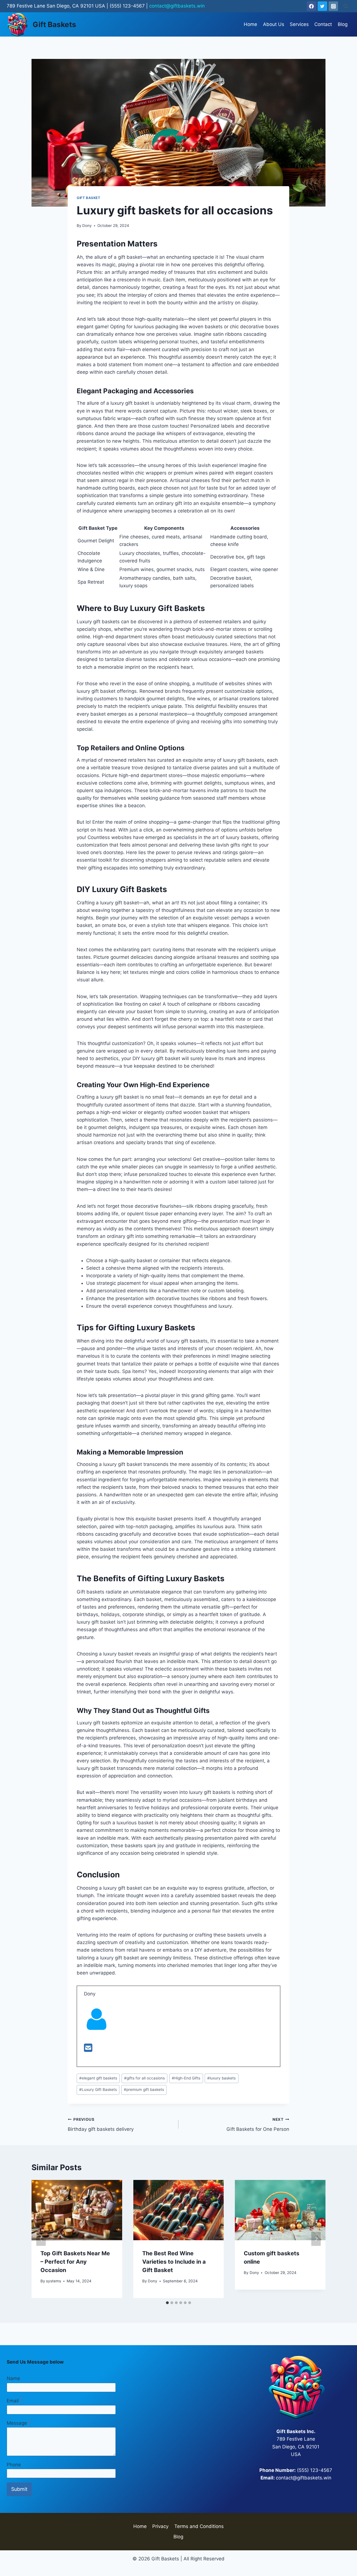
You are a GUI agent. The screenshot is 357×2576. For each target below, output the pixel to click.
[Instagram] (333, 6)
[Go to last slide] (41, 2239)
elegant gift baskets (98, 2078)
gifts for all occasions (144, 2078)
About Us (274, 24)
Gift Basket (89, 198)
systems (54, 2281)
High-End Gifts (186, 2078)
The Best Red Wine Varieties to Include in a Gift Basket (174, 2262)
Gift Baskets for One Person (258, 2125)
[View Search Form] (346, 6)
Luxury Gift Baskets (98, 2089)
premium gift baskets (144, 2089)
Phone (14, 2465)
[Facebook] (312, 6)
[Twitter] (322, 6)
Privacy (160, 2526)
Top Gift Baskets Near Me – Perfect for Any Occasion (75, 2262)
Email (15, 2401)
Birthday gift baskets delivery (101, 2125)
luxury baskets (221, 2078)
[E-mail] (88, 2050)
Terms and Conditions (199, 2526)
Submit (19, 2489)
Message (19, 2423)
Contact (323, 24)
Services (299, 24)
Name (13, 2378)
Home (250, 24)
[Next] (316, 2239)
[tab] (167, 2303)
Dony (87, 226)
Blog (343, 24)
